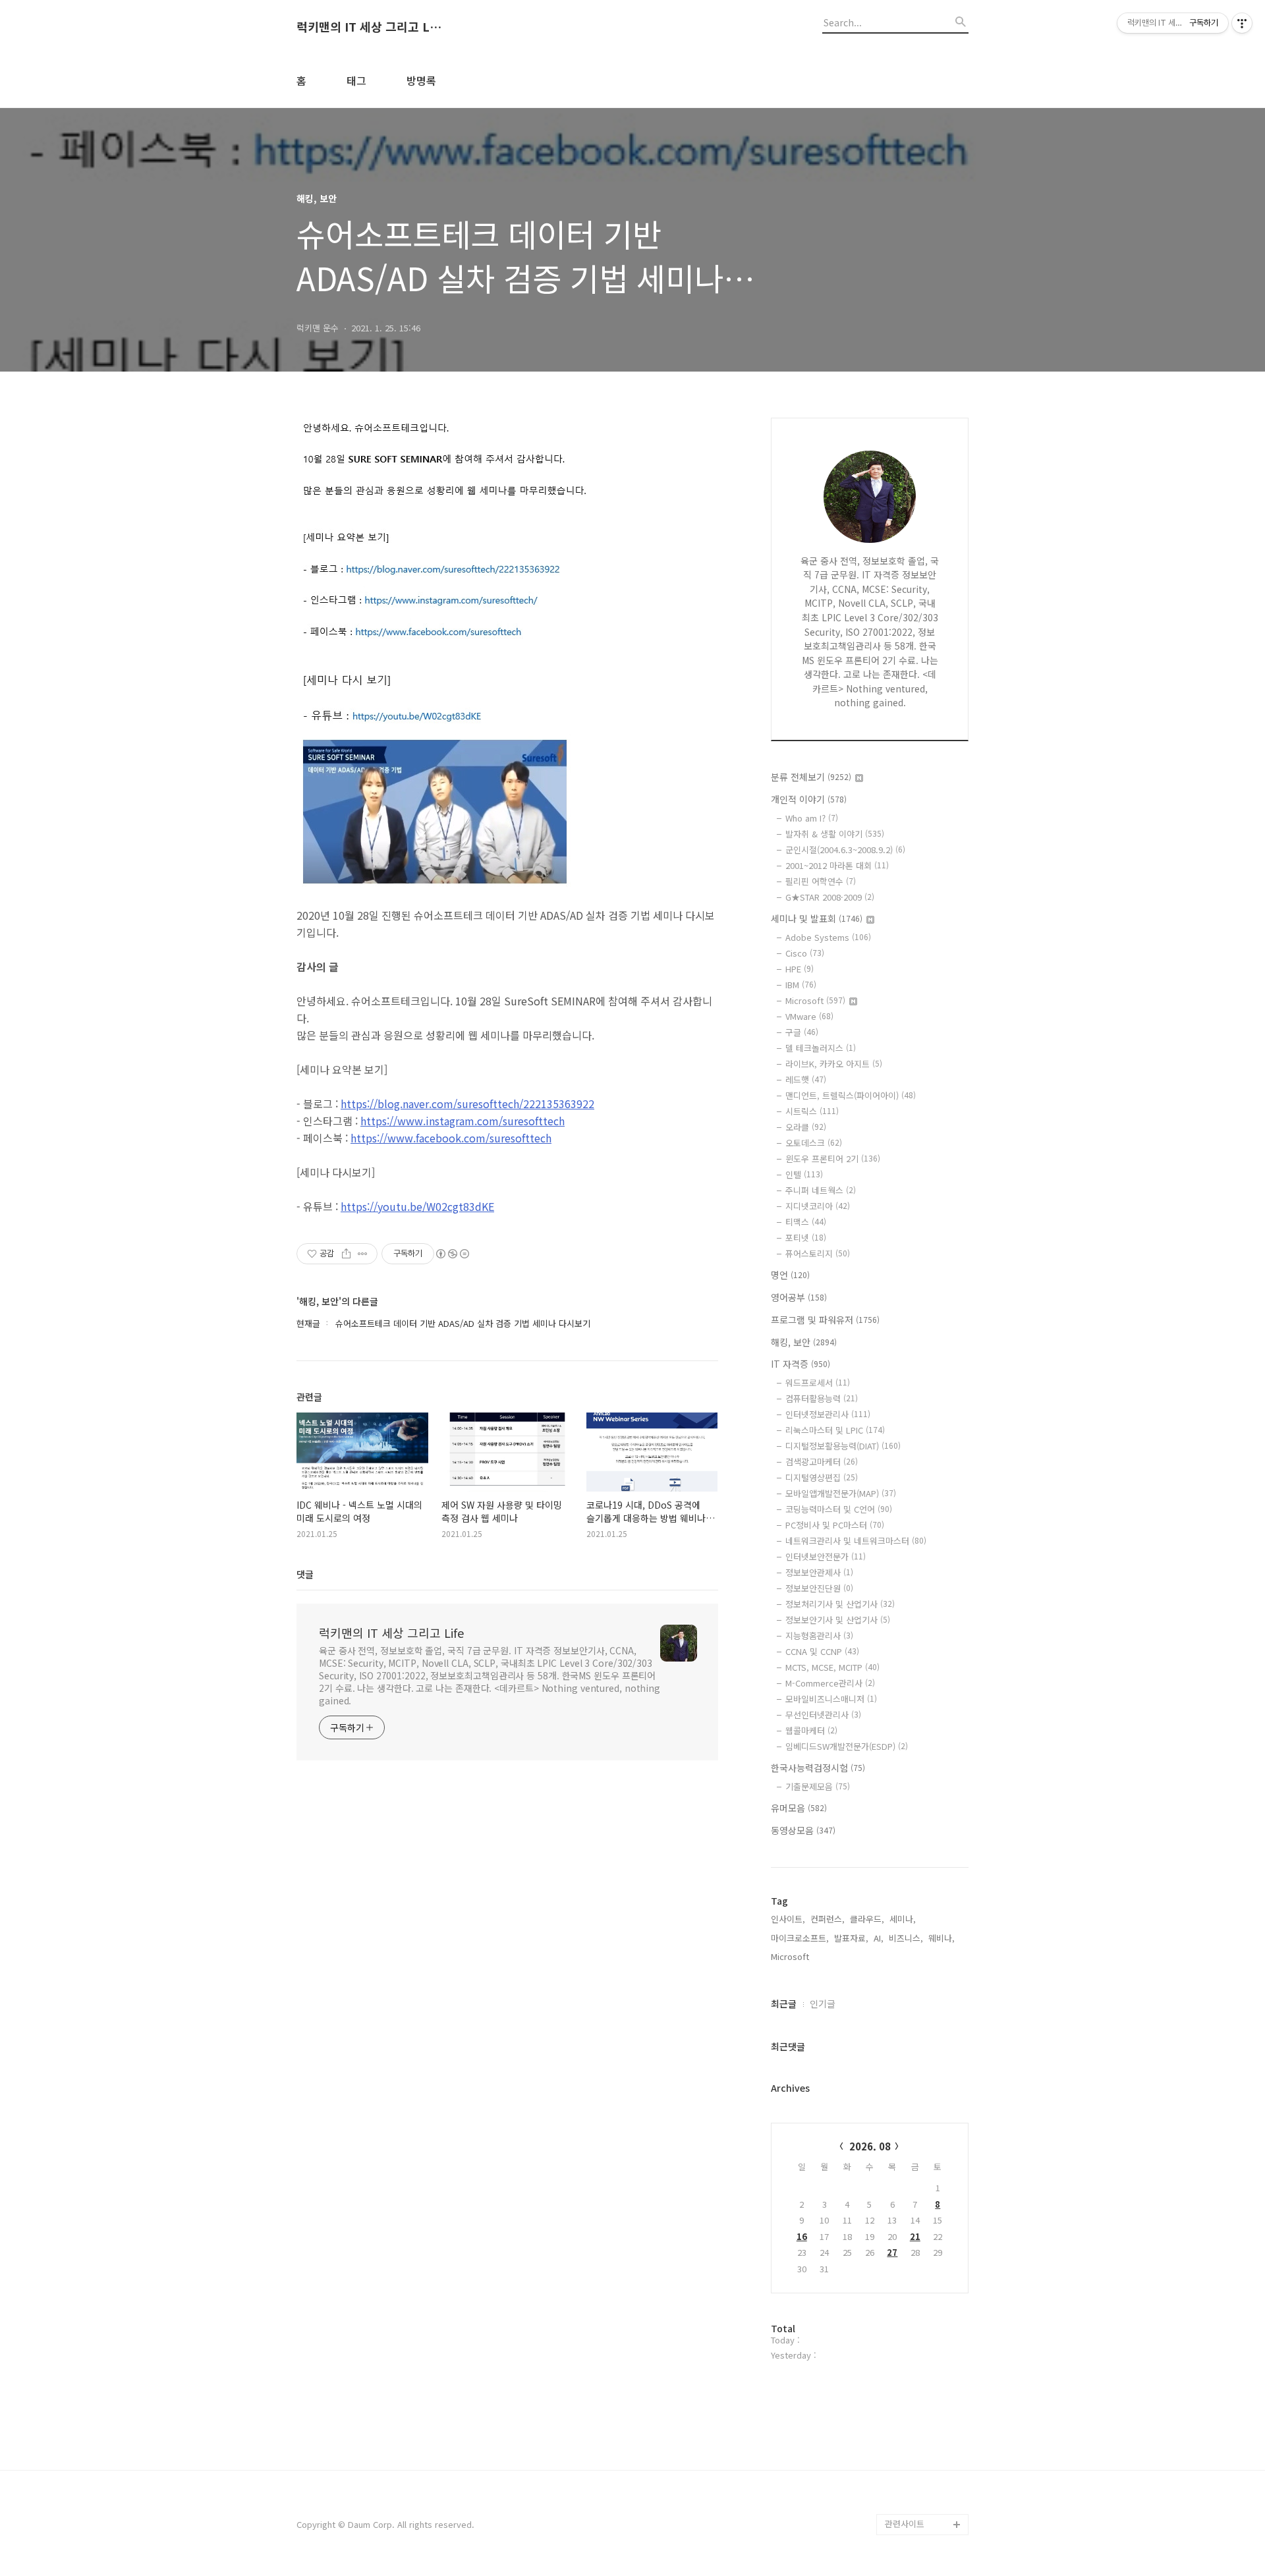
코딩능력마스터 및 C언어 (839, 1509)
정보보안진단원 (819, 1588)
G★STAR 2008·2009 (830, 897)
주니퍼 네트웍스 (821, 1190)
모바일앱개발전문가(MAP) (841, 1493)
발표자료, (851, 1938)
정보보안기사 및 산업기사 (838, 1620)
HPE (800, 969)
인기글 (823, 2003)
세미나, (903, 1919)
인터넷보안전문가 (826, 1556)
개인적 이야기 (809, 799)
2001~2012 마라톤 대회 (837, 865)
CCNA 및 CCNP (822, 1651)
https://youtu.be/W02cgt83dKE (417, 1206)
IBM (801, 985)
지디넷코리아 (818, 1206)
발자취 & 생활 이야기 (835, 834)
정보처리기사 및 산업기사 (840, 1604)
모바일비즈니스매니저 (831, 1699)
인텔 (804, 1174)
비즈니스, (906, 1938)
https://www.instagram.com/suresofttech (463, 1121)
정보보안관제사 (819, 1572)
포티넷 (806, 1238)
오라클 (806, 1127)
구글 (802, 1032)
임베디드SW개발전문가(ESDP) (847, 1746)
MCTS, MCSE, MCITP (832, 1667)
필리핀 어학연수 (821, 881)
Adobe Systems (828, 937)
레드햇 (806, 1079)
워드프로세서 (818, 1383)
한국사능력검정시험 (818, 1768)
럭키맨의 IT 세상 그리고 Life (369, 27)
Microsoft (815, 1000)
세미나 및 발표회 (817, 918)
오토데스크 (814, 1143)
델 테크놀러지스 (821, 1048)
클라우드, (867, 1919)
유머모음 (799, 1808)
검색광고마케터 (822, 1462)
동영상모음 (803, 1830)
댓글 (305, 1574)
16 (802, 2236)
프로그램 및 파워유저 (825, 1320)
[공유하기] (346, 1254)
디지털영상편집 (822, 1477)
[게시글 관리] (363, 1254)
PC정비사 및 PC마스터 (835, 1525)
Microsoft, (791, 1956)
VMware (809, 1016)
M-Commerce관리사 (830, 1683)
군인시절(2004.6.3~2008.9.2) (845, 850)
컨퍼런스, (828, 1919)
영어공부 (799, 1297)
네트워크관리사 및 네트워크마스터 (856, 1541)
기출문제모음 (818, 1786)
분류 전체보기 (811, 777)
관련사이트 (905, 2524)
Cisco (805, 953)
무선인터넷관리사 (823, 1715)
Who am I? (812, 818)
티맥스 (806, 1222)
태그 (356, 80)
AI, (879, 1938)
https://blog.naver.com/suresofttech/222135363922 (467, 1104)
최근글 (784, 2003)
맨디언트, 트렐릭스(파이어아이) (851, 1095)
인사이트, (788, 1919)
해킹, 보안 (804, 1342)
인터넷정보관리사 (828, 1414)
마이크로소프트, (800, 1938)
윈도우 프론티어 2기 (833, 1159)
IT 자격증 (801, 1364)
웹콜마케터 (811, 1730)
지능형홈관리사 (819, 1636)
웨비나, (942, 1938)
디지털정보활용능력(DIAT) (843, 1446)
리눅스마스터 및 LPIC (835, 1430)
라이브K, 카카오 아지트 (834, 1064)
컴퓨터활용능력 (822, 1398)
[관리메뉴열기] (1242, 23)
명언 (790, 1275)
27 (892, 2252)
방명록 (421, 80)
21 (915, 2236)
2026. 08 (870, 2146)
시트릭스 (812, 1111)
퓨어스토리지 (818, 1253)
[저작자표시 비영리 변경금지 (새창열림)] (452, 1254)
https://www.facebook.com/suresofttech (451, 1138)
